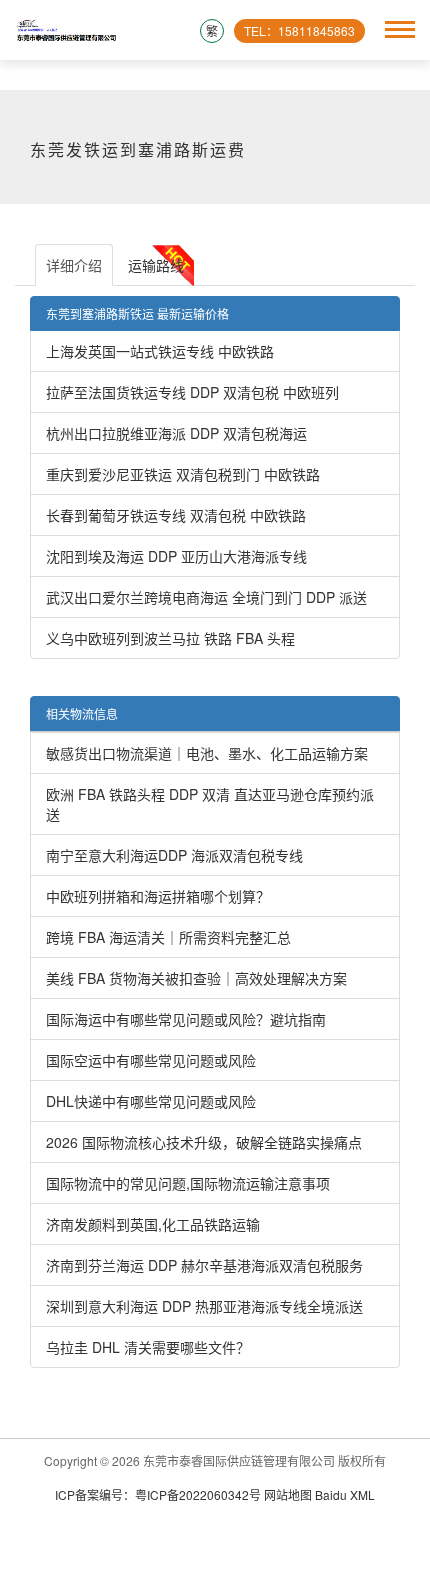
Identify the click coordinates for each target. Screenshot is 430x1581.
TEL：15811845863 (299, 30)
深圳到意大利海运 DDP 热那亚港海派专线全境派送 (204, 1306)
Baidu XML (345, 1494)
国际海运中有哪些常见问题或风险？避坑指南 (186, 1019)
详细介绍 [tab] (74, 265)
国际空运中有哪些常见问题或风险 (151, 1060)
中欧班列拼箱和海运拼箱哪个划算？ (158, 896)
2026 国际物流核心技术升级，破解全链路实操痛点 (204, 1142)
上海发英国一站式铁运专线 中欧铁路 (160, 351)
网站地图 (288, 1494)
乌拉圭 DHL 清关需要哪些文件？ (148, 1347)
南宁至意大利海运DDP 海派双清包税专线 (174, 855)
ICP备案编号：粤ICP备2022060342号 (159, 1494)
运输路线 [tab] (156, 265)
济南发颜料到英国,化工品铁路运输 (153, 1224)
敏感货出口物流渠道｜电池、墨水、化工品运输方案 (207, 753)
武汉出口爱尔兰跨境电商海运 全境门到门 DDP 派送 (206, 597)
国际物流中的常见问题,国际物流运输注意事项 (188, 1183)
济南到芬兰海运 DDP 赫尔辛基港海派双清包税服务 (204, 1265)
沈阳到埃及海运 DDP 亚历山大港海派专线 (176, 556)
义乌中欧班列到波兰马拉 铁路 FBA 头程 (170, 638)
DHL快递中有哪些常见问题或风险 (151, 1101)
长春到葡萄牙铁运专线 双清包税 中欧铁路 (176, 515)
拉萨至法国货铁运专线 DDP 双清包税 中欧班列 (192, 392)
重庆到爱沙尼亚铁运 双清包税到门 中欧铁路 (183, 474)
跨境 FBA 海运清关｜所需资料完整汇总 (168, 937)
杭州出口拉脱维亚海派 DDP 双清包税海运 (176, 433)
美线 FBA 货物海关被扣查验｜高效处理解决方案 (196, 978)
